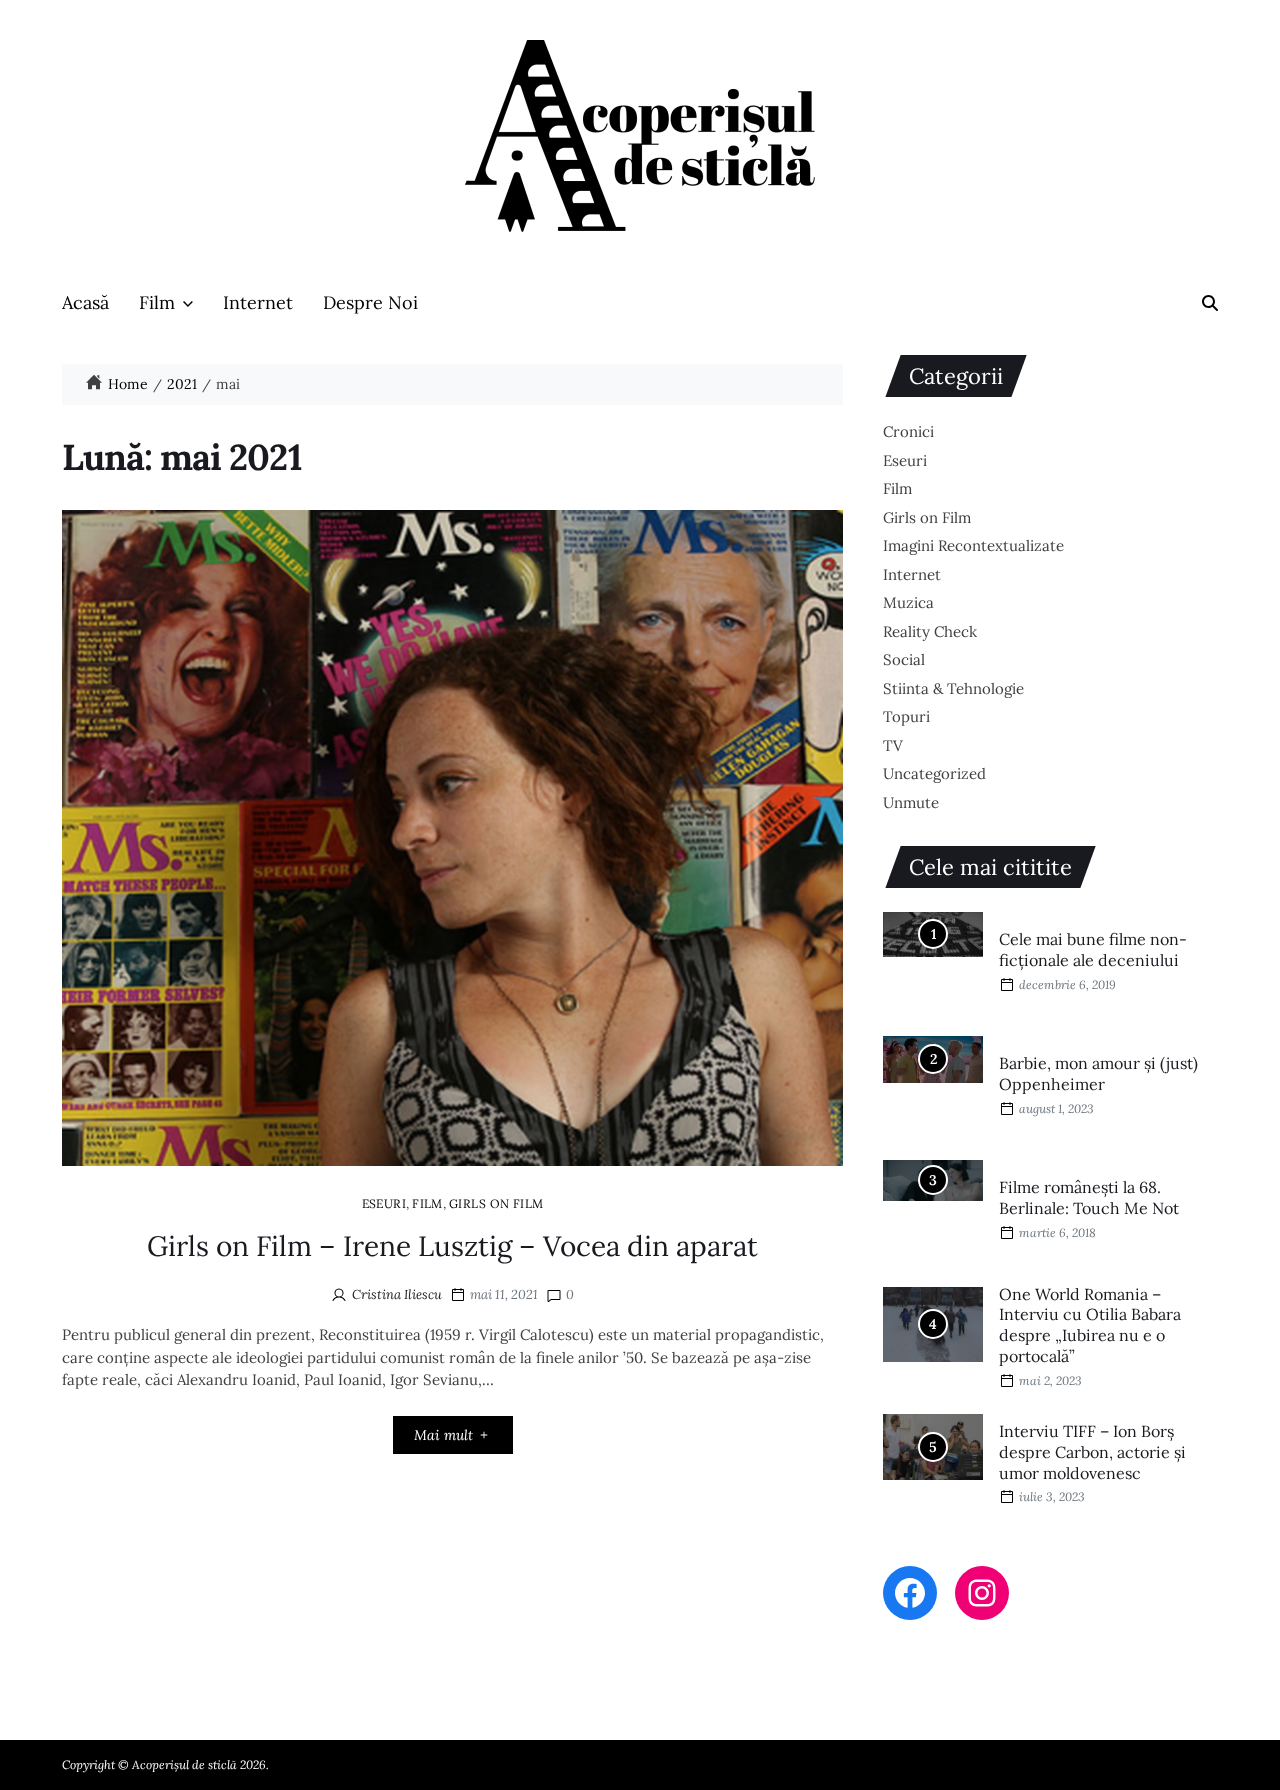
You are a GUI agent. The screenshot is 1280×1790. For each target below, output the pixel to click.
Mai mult (443, 1435)
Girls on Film (496, 1203)
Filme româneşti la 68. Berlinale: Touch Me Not (1089, 1197)
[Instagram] (982, 1593)
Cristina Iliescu (397, 1294)
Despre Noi (370, 302)
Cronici (908, 431)
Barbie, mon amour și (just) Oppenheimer (1098, 1073)
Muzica (908, 602)
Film (157, 302)
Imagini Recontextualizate (973, 545)
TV (893, 745)
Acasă (85, 302)
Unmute (911, 802)
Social (904, 659)
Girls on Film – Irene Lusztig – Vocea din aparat (452, 1246)
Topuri (906, 716)
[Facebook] (910, 1593)
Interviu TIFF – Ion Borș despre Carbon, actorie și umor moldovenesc (1092, 1452)
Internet (258, 302)
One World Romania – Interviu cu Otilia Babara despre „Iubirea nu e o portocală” (1090, 1325)
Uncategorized (934, 773)
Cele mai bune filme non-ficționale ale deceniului (1093, 949)
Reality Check (930, 631)
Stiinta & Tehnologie (953, 688)
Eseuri (384, 1203)
